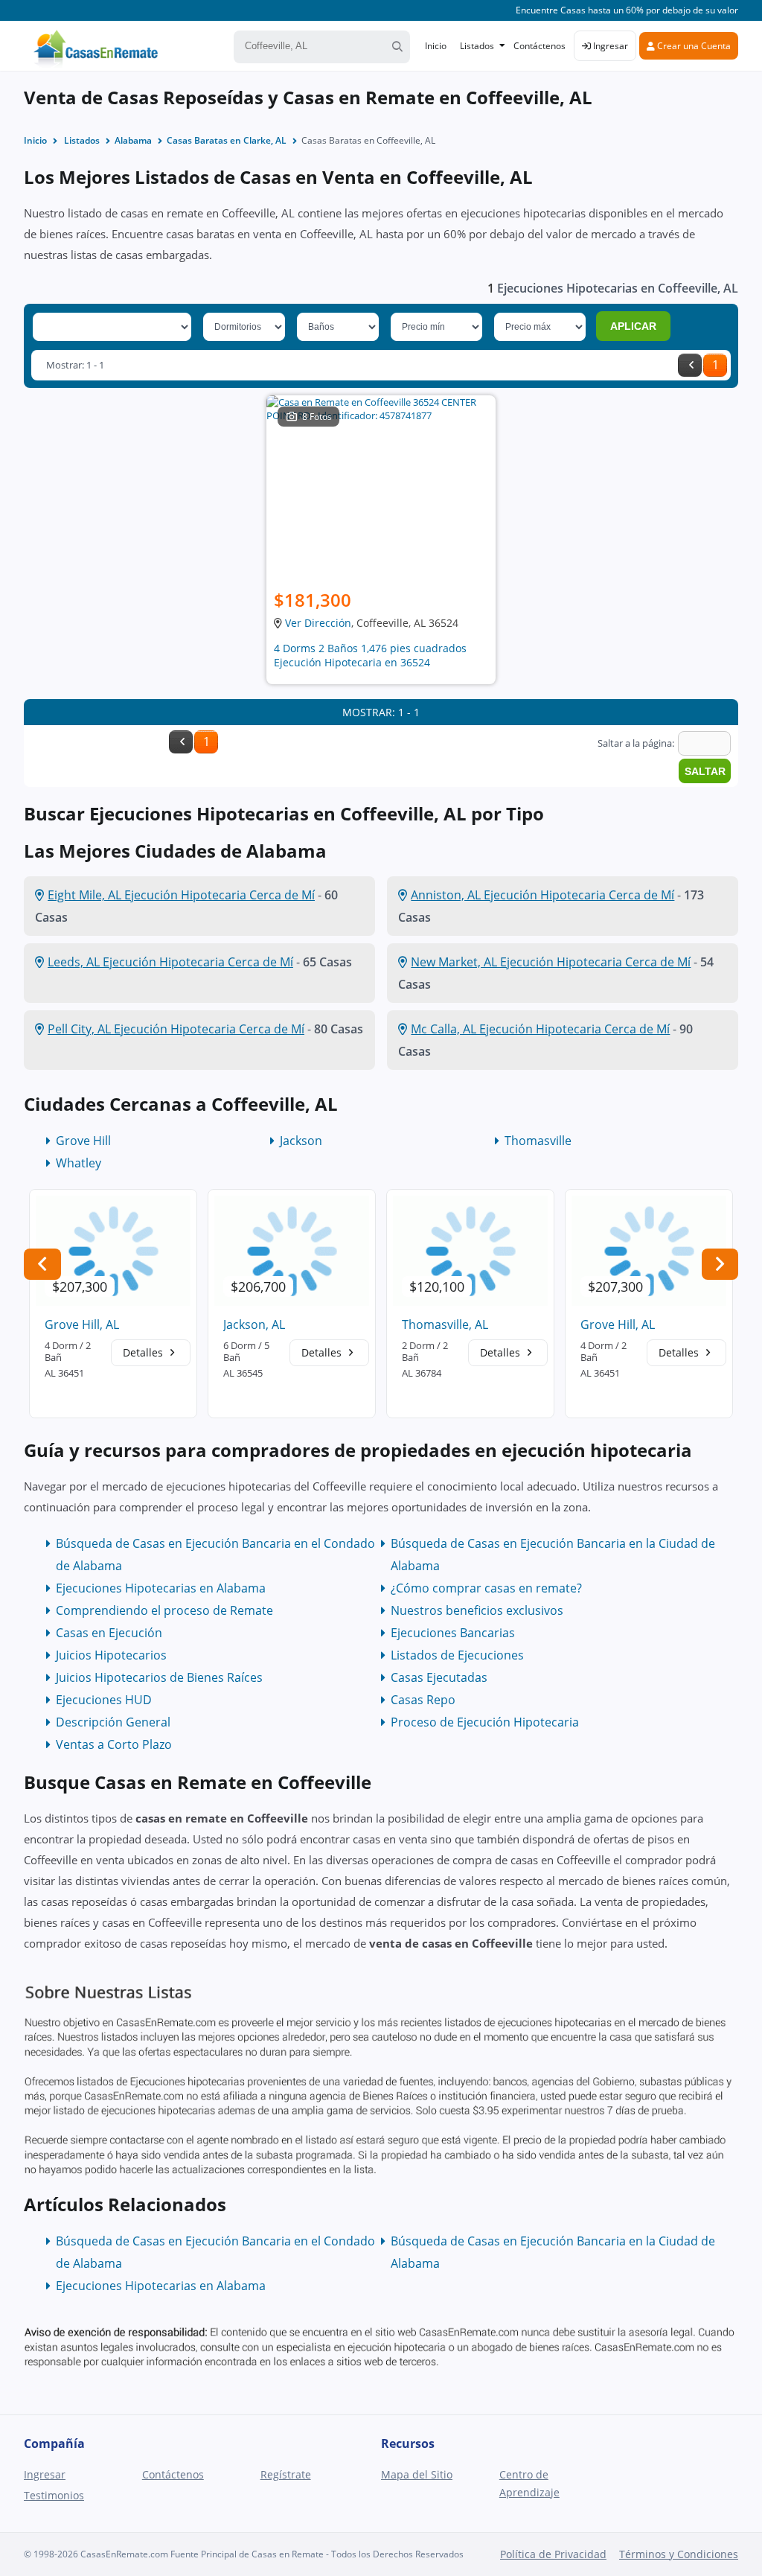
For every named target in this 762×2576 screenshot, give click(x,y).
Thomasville (538, 1141)
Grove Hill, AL (82, 1324)
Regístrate (286, 2474)
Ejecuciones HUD (104, 1700)
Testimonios (54, 2495)
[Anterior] (690, 365)
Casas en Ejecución (109, 1633)
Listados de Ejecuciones (457, 1655)
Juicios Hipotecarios (111, 1655)
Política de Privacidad (553, 2554)
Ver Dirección (318, 623)
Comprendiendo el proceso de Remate (164, 1610)
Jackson (301, 1141)
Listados (477, 46)
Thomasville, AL (445, 1324)
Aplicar (633, 326)
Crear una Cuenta (693, 46)
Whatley (79, 1163)
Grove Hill (83, 1141)
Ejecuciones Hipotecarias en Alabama (161, 1588)
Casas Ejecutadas (439, 1677)
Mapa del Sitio (417, 2474)
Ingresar (609, 46)
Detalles (144, 1352)
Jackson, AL (254, 1324)
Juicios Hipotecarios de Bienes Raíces (159, 1677)
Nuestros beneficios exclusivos (477, 1610)
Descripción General (113, 1722)
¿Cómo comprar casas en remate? (486, 1588)
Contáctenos (540, 46)
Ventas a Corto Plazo (114, 1744)
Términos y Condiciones (679, 2554)
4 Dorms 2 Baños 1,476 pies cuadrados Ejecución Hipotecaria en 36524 (370, 655)
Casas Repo (423, 1700)
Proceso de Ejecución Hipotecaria (485, 1722)
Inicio (436, 46)
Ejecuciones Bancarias (453, 1633)
